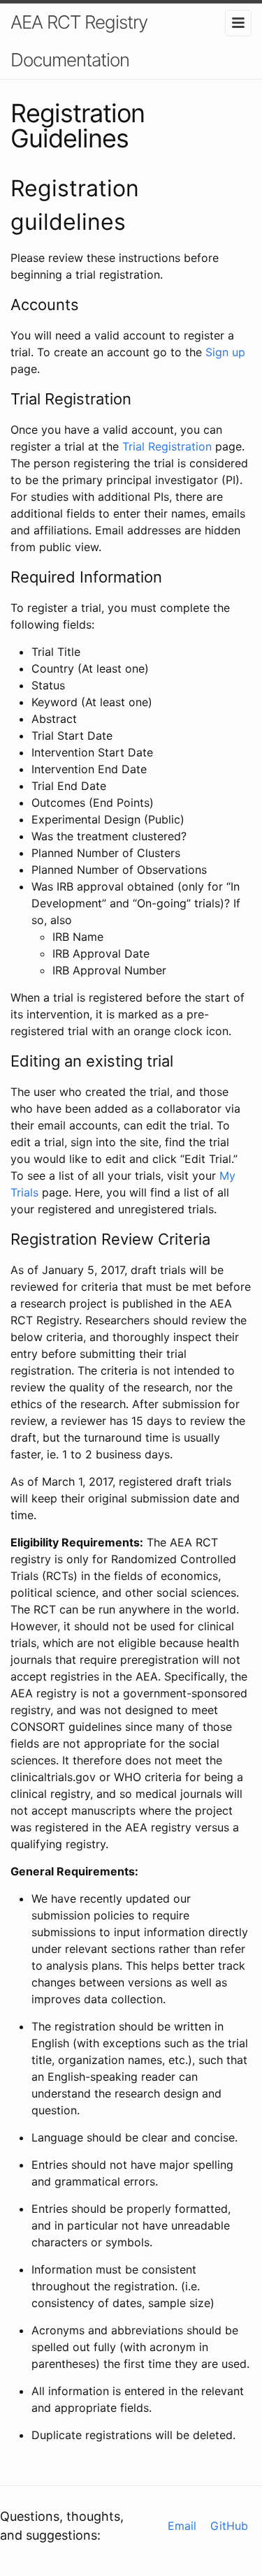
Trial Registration (167, 446)
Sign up (225, 352)
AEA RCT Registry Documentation (79, 41)
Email (182, 2526)
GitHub (229, 2526)
